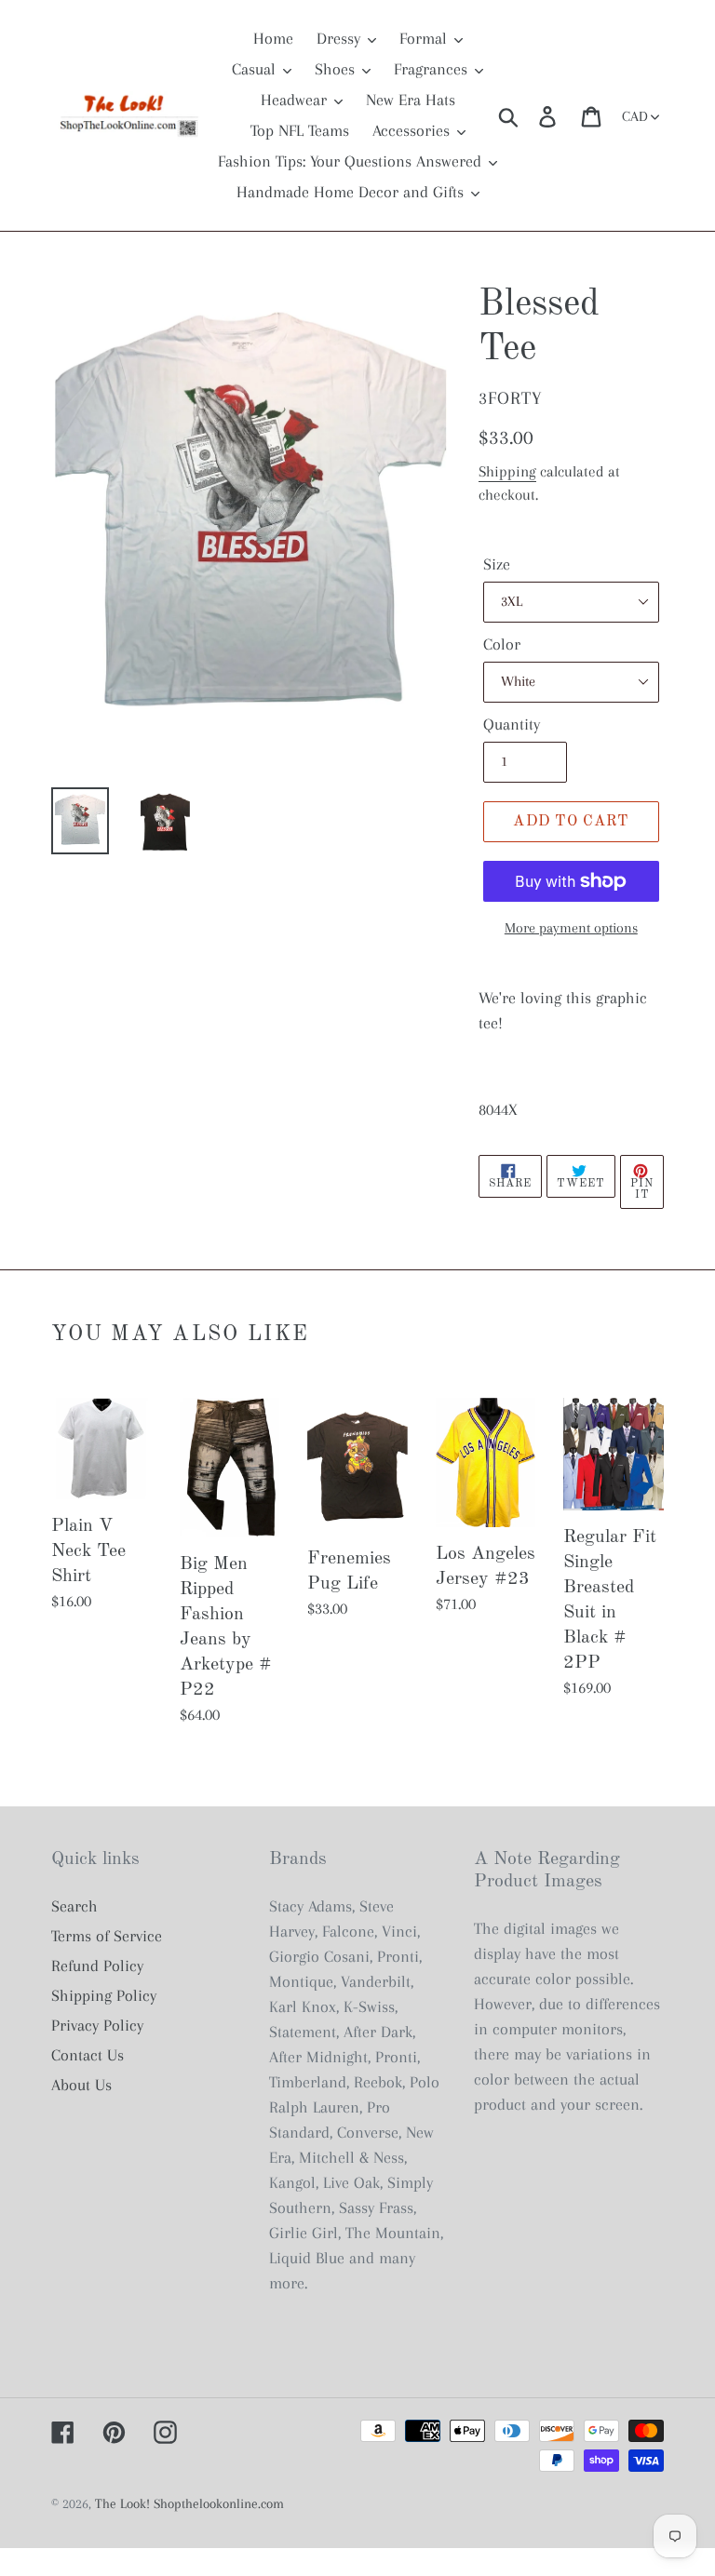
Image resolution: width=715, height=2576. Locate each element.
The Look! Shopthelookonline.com (189, 2503)
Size (497, 564)
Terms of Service (107, 1936)
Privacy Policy (97, 2025)
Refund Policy (97, 1966)
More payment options (571, 928)
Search (74, 1906)
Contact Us (88, 2055)
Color (502, 644)
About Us (81, 2085)
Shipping (507, 471)
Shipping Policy (104, 1995)
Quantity (512, 724)
